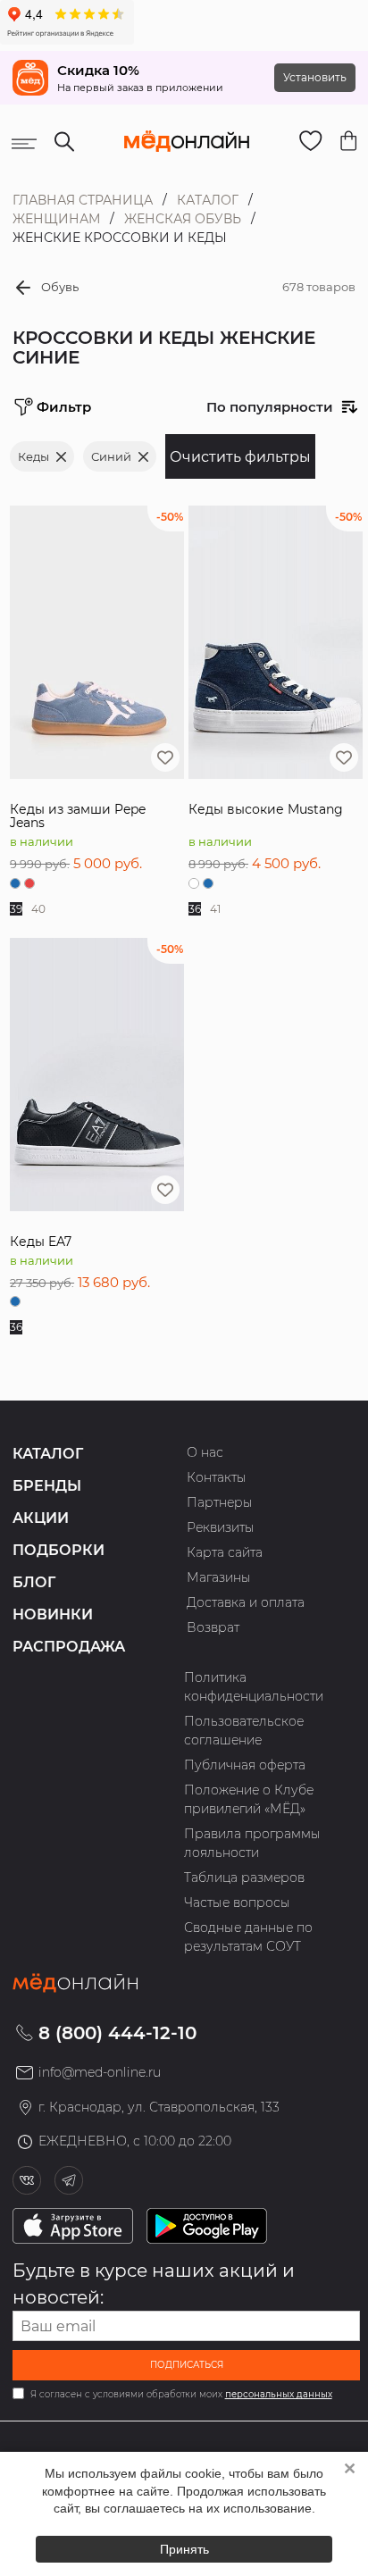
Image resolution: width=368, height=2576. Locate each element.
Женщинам (56, 219)
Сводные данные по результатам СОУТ (248, 1937)
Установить (315, 77)
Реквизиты (221, 1527)
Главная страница (83, 200)
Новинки (53, 1614)
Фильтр (64, 407)
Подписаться (187, 2365)
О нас (205, 1452)
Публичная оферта (245, 1765)
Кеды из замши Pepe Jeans (78, 816)
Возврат (213, 1627)
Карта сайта (225, 1552)
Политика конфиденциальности (254, 1687)
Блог (34, 1582)
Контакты (217, 1477)
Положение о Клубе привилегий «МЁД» (249, 1799)
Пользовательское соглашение (244, 1731)
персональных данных (279, 2394)
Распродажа (69, 1647)
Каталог (208, 200)
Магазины (219, 1577)
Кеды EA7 (41, 1242)
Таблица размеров (244, 1878)
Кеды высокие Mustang (266, 809)
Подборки (59, 1550)
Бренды (47, 1486)
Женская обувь (183, 219)
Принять (184, 2549)
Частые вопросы (237, 1903)
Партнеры (220, 1502)
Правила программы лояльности (252, 1843)
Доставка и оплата (246, 1602)
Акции (41, 1518)
